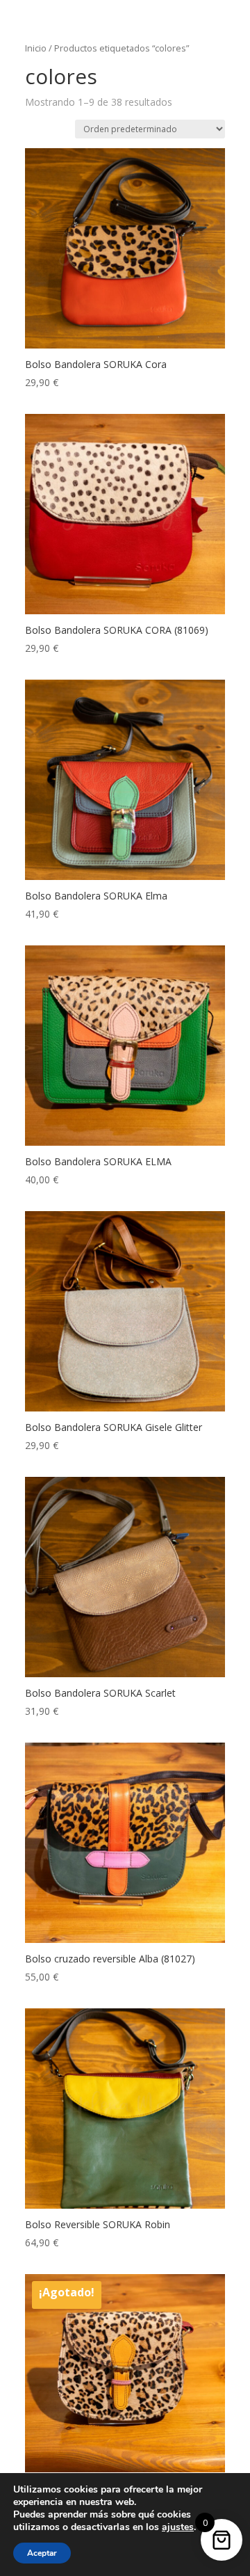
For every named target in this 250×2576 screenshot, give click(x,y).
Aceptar (42, 2553)
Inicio (36, 48)
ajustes (178, 2527)
